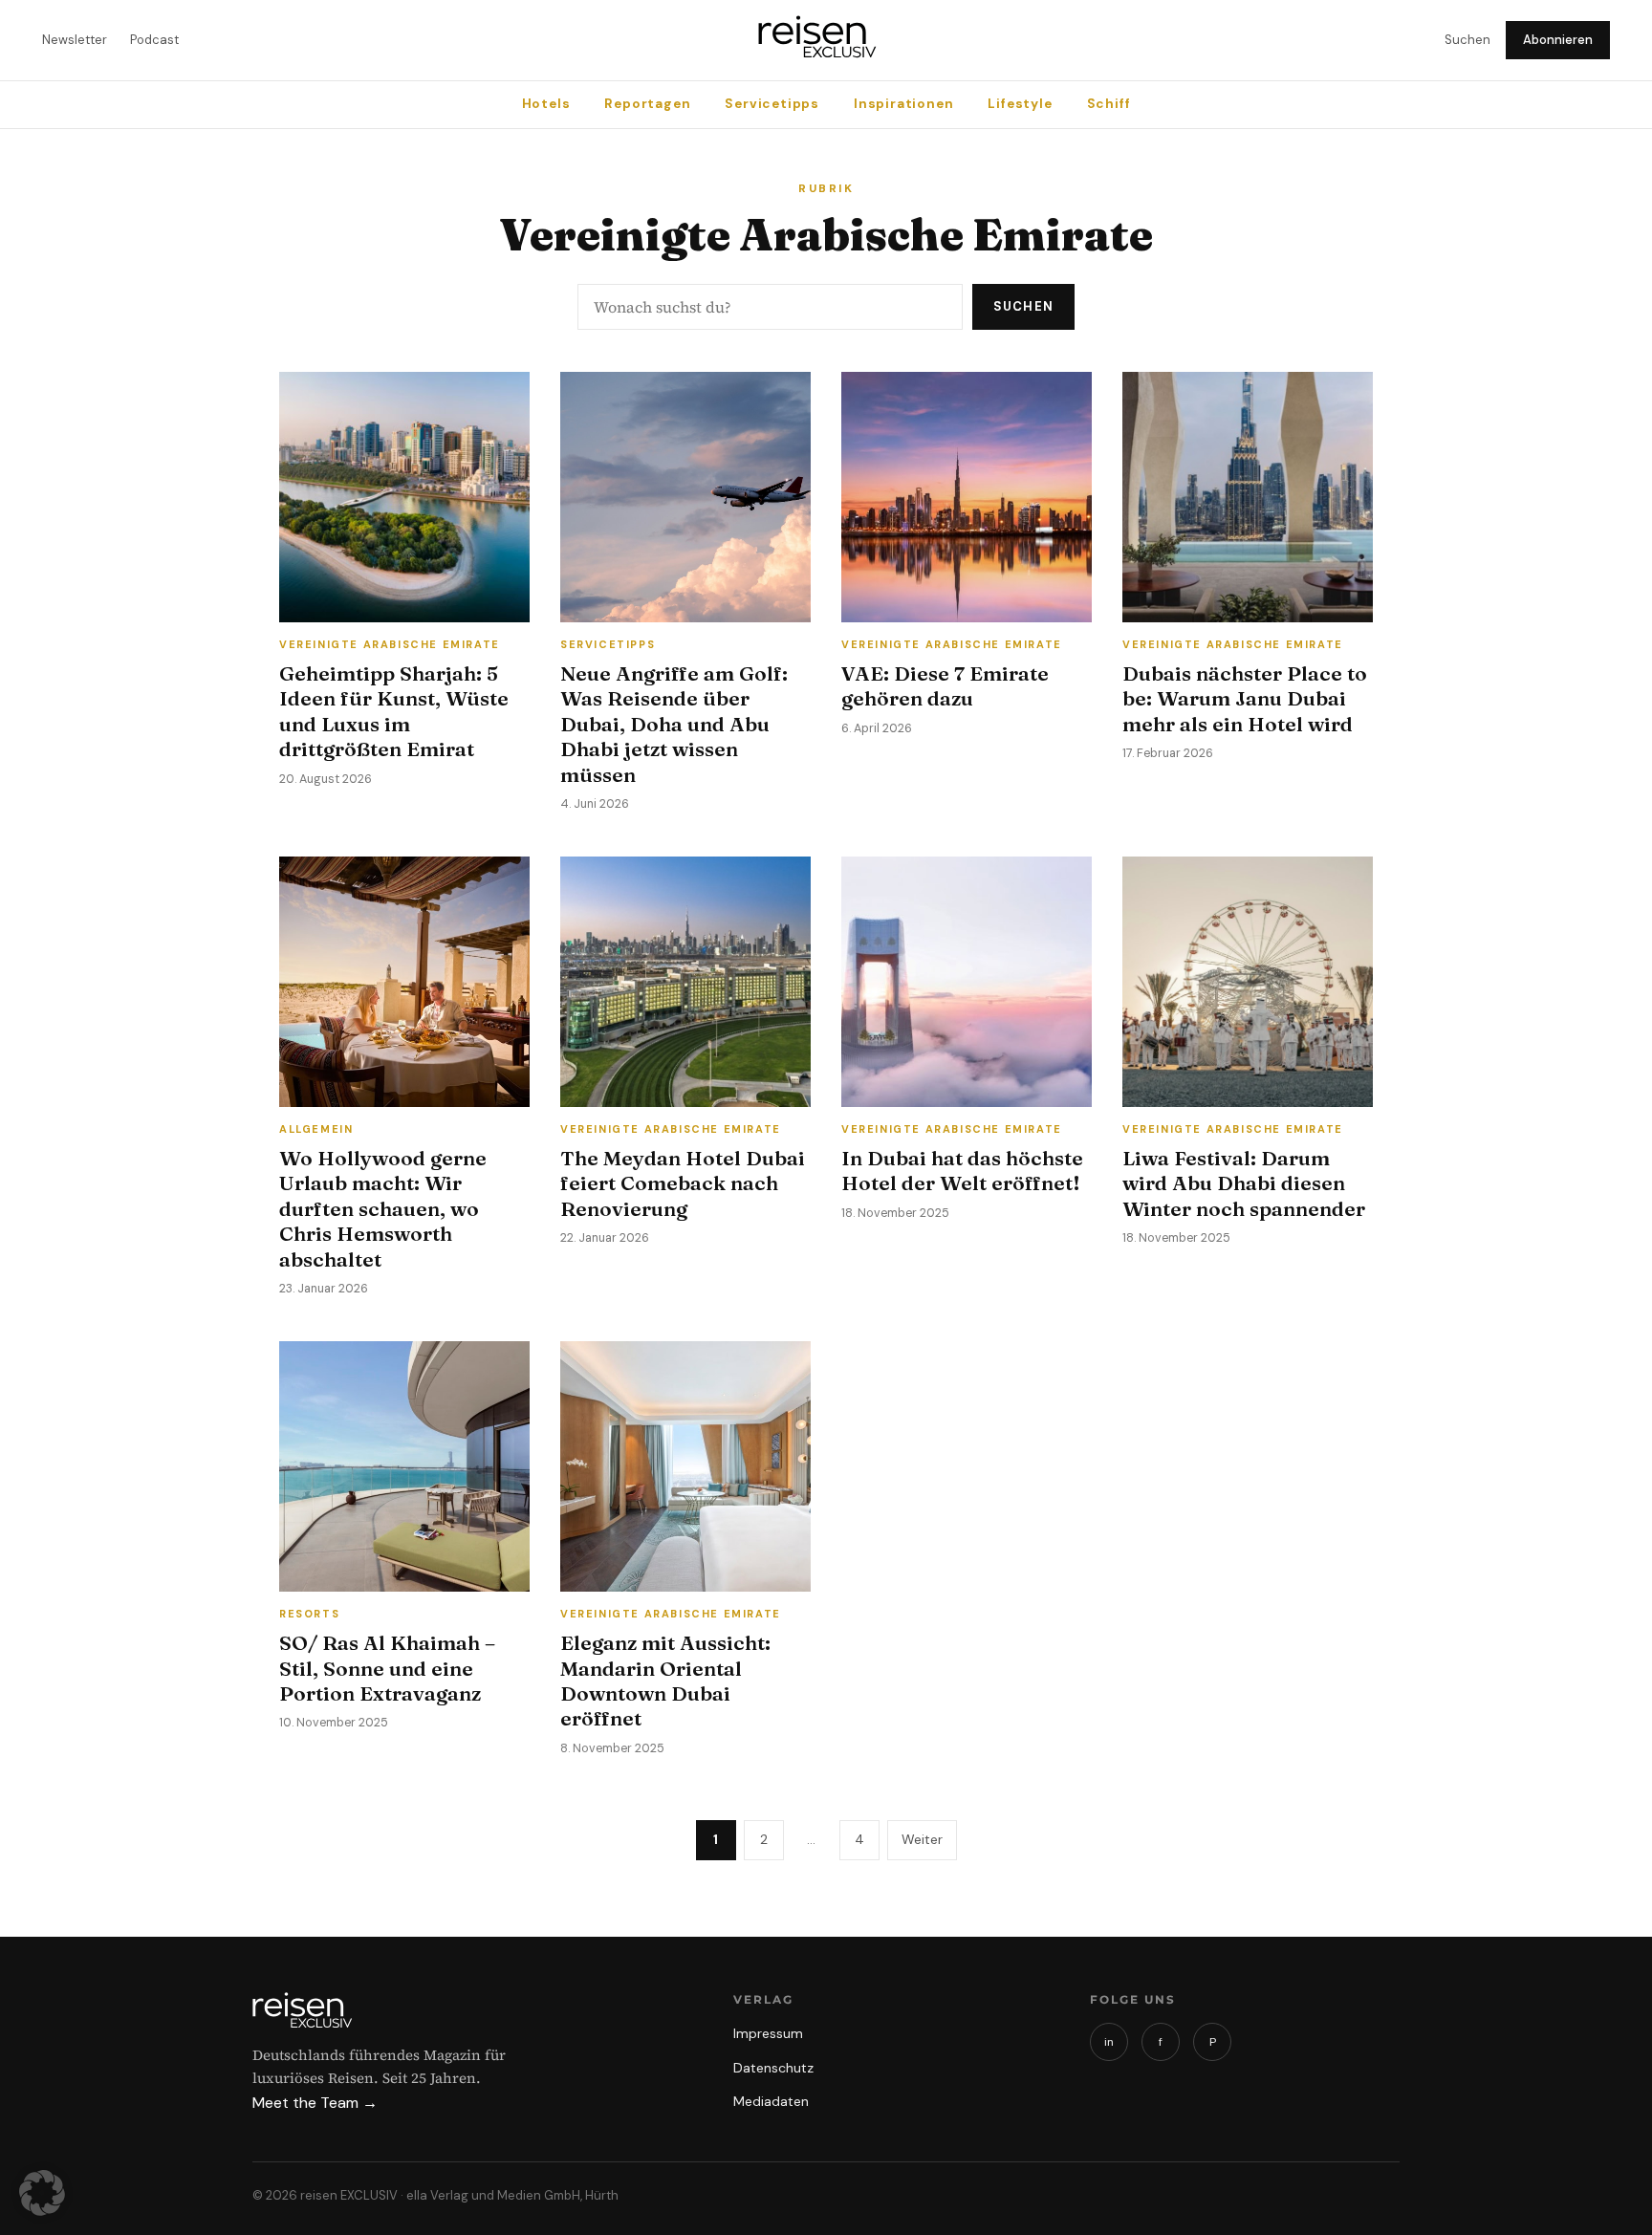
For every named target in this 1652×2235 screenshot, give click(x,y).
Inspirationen (903, 104)
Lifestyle (1020, 104)
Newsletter (75, 40)
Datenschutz (773, 2068)
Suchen (1467, 40)
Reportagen (647, 104)
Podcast (154, 40)
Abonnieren (1558, 40)
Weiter (922, 1839)
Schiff (1109, 104)
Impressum (768, 2033)
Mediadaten (771, 2101)
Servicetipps (772, 104)
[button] (42, 2193)
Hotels (546, 104)
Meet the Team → (315, 2103)
